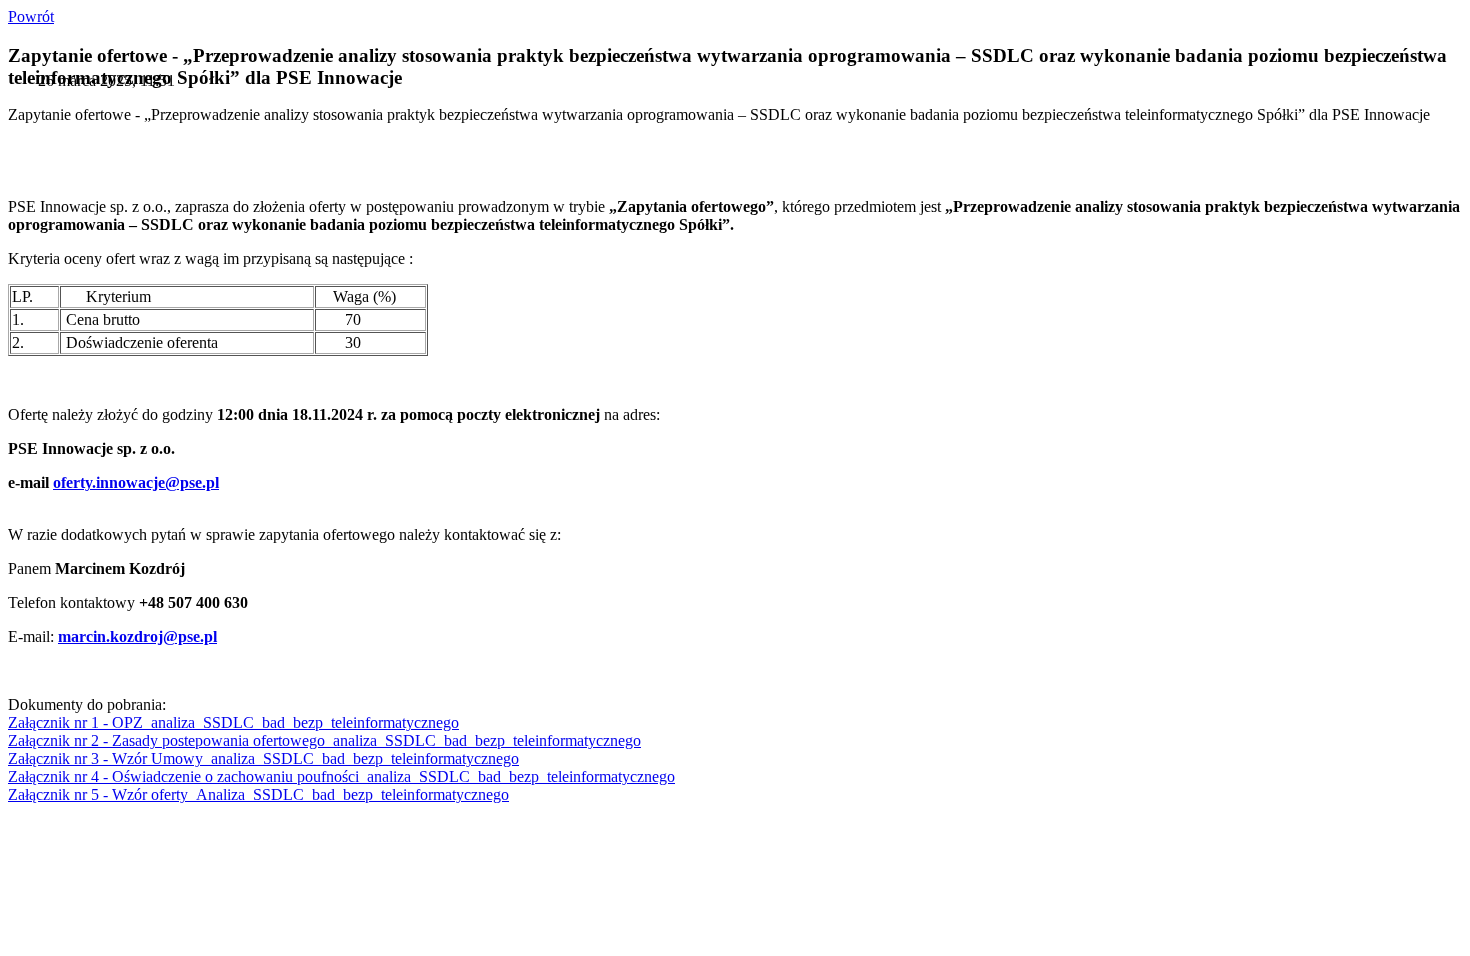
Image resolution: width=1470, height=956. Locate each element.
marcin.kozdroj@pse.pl (137, 636)
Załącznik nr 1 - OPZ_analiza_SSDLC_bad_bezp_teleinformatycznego (233, 722)
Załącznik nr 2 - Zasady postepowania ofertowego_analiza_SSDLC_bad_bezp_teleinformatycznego (324, 740)
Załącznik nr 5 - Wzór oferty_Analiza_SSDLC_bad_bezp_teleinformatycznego (258, 794)
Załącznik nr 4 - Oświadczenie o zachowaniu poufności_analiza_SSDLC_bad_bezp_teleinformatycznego (341, 776)
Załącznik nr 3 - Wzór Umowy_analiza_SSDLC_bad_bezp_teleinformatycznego (263, 758)
